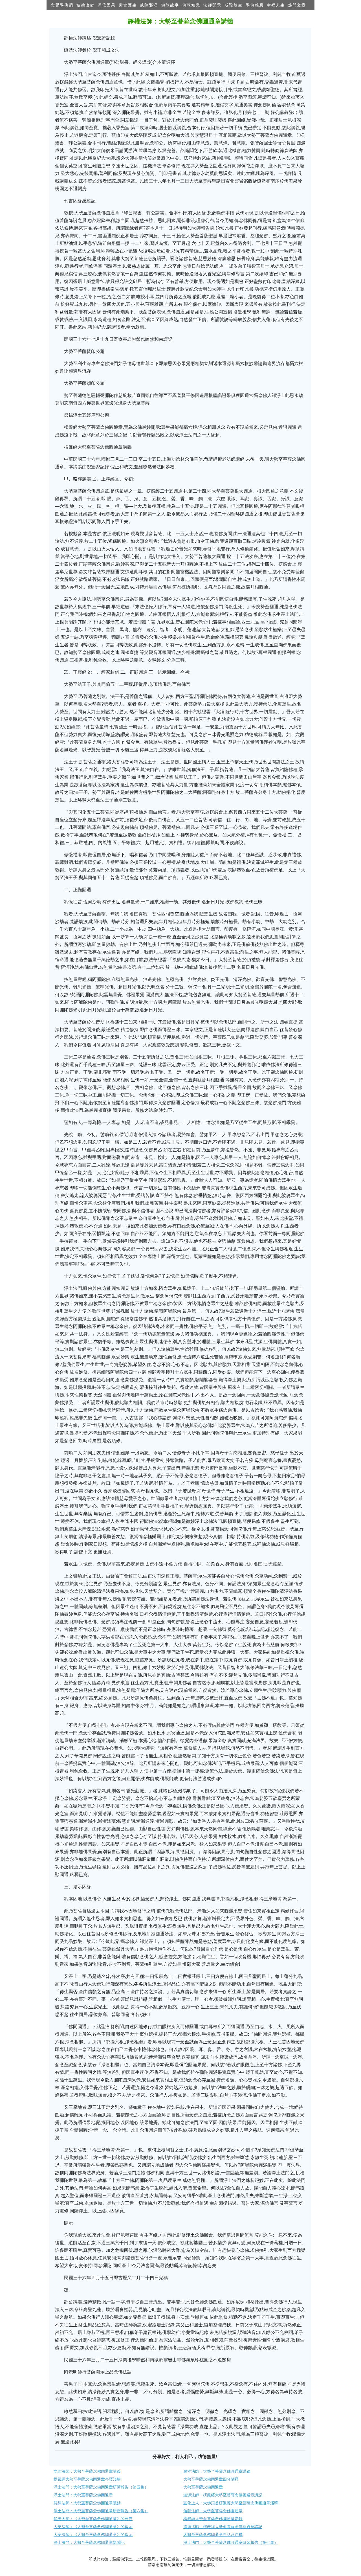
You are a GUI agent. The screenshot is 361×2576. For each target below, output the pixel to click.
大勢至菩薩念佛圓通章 (203, 2487)
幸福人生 (276, 5)
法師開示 (212, 5)
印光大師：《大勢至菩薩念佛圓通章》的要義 (93, 2519)
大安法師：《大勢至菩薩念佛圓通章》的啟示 (93, 2527)
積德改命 (85, 5)
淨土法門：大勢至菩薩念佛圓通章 (83, 2495)
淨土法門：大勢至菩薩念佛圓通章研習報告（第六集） (101, 2511)
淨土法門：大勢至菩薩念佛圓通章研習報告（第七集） (231, 2542)
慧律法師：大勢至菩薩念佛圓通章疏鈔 (87, 2503)
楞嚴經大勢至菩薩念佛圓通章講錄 (213, 2519)
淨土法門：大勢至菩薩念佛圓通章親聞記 (89, 2542)
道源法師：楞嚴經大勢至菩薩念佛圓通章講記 (223, 2495)
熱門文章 (297, 5)
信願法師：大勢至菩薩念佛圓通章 (213, 2511)
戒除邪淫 (149, 5)
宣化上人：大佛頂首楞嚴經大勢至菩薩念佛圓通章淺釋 (231, 2503)
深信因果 (107, 5)
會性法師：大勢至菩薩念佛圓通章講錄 (217, 2471)
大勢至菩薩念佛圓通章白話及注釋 (213, 2535)
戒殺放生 (234, 5)
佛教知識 (191, 5)
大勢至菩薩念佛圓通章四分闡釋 (211, 2479)
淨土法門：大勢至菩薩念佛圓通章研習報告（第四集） (101, 2487)
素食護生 (128, 5)
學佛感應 (255, 5)
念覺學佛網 (62, 5)
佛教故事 (170, 5)
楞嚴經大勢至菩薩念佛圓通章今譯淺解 (87, 2479)
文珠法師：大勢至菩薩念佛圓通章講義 (87, 2471)
